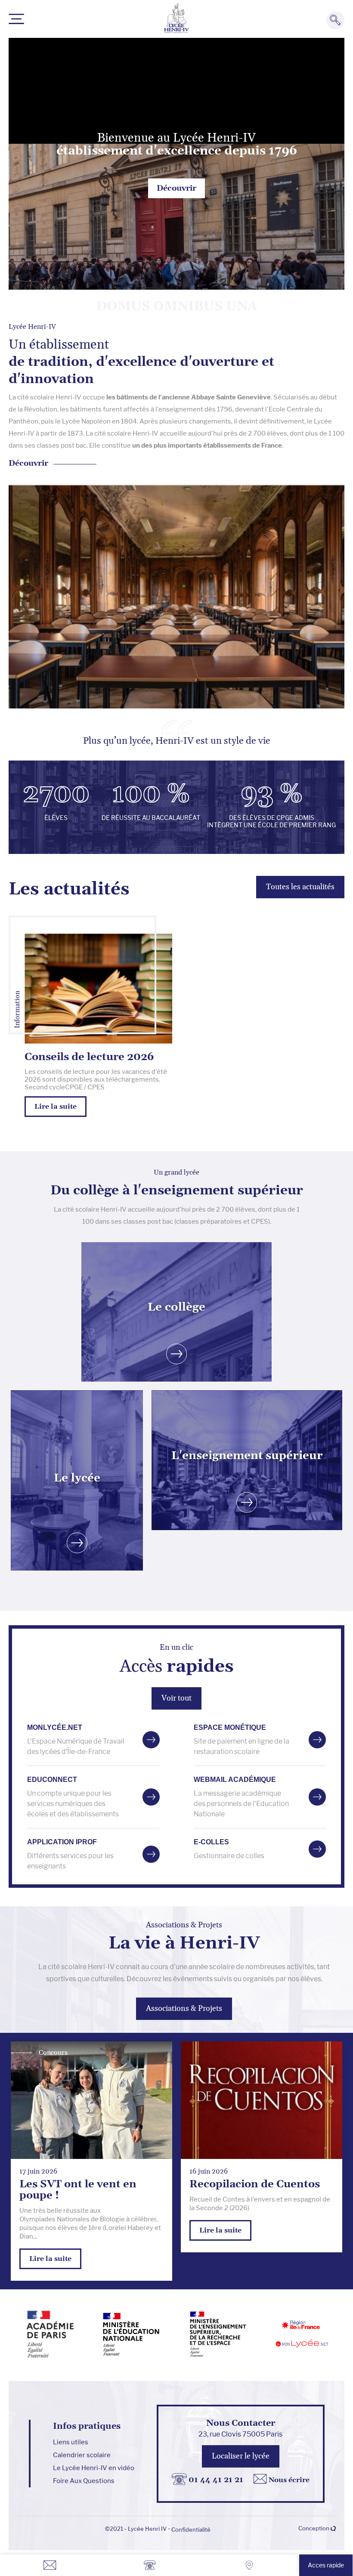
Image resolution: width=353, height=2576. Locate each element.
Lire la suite (50, 2259)
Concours (53, 2053)
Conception (314, 2528)
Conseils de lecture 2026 (89, 1057)
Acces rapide (326, 2565)
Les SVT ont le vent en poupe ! (78, 2190)
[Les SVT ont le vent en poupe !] (91, 2100)
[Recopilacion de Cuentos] (262, 2100)
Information (17, 1010)
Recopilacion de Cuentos (255, 2184)
